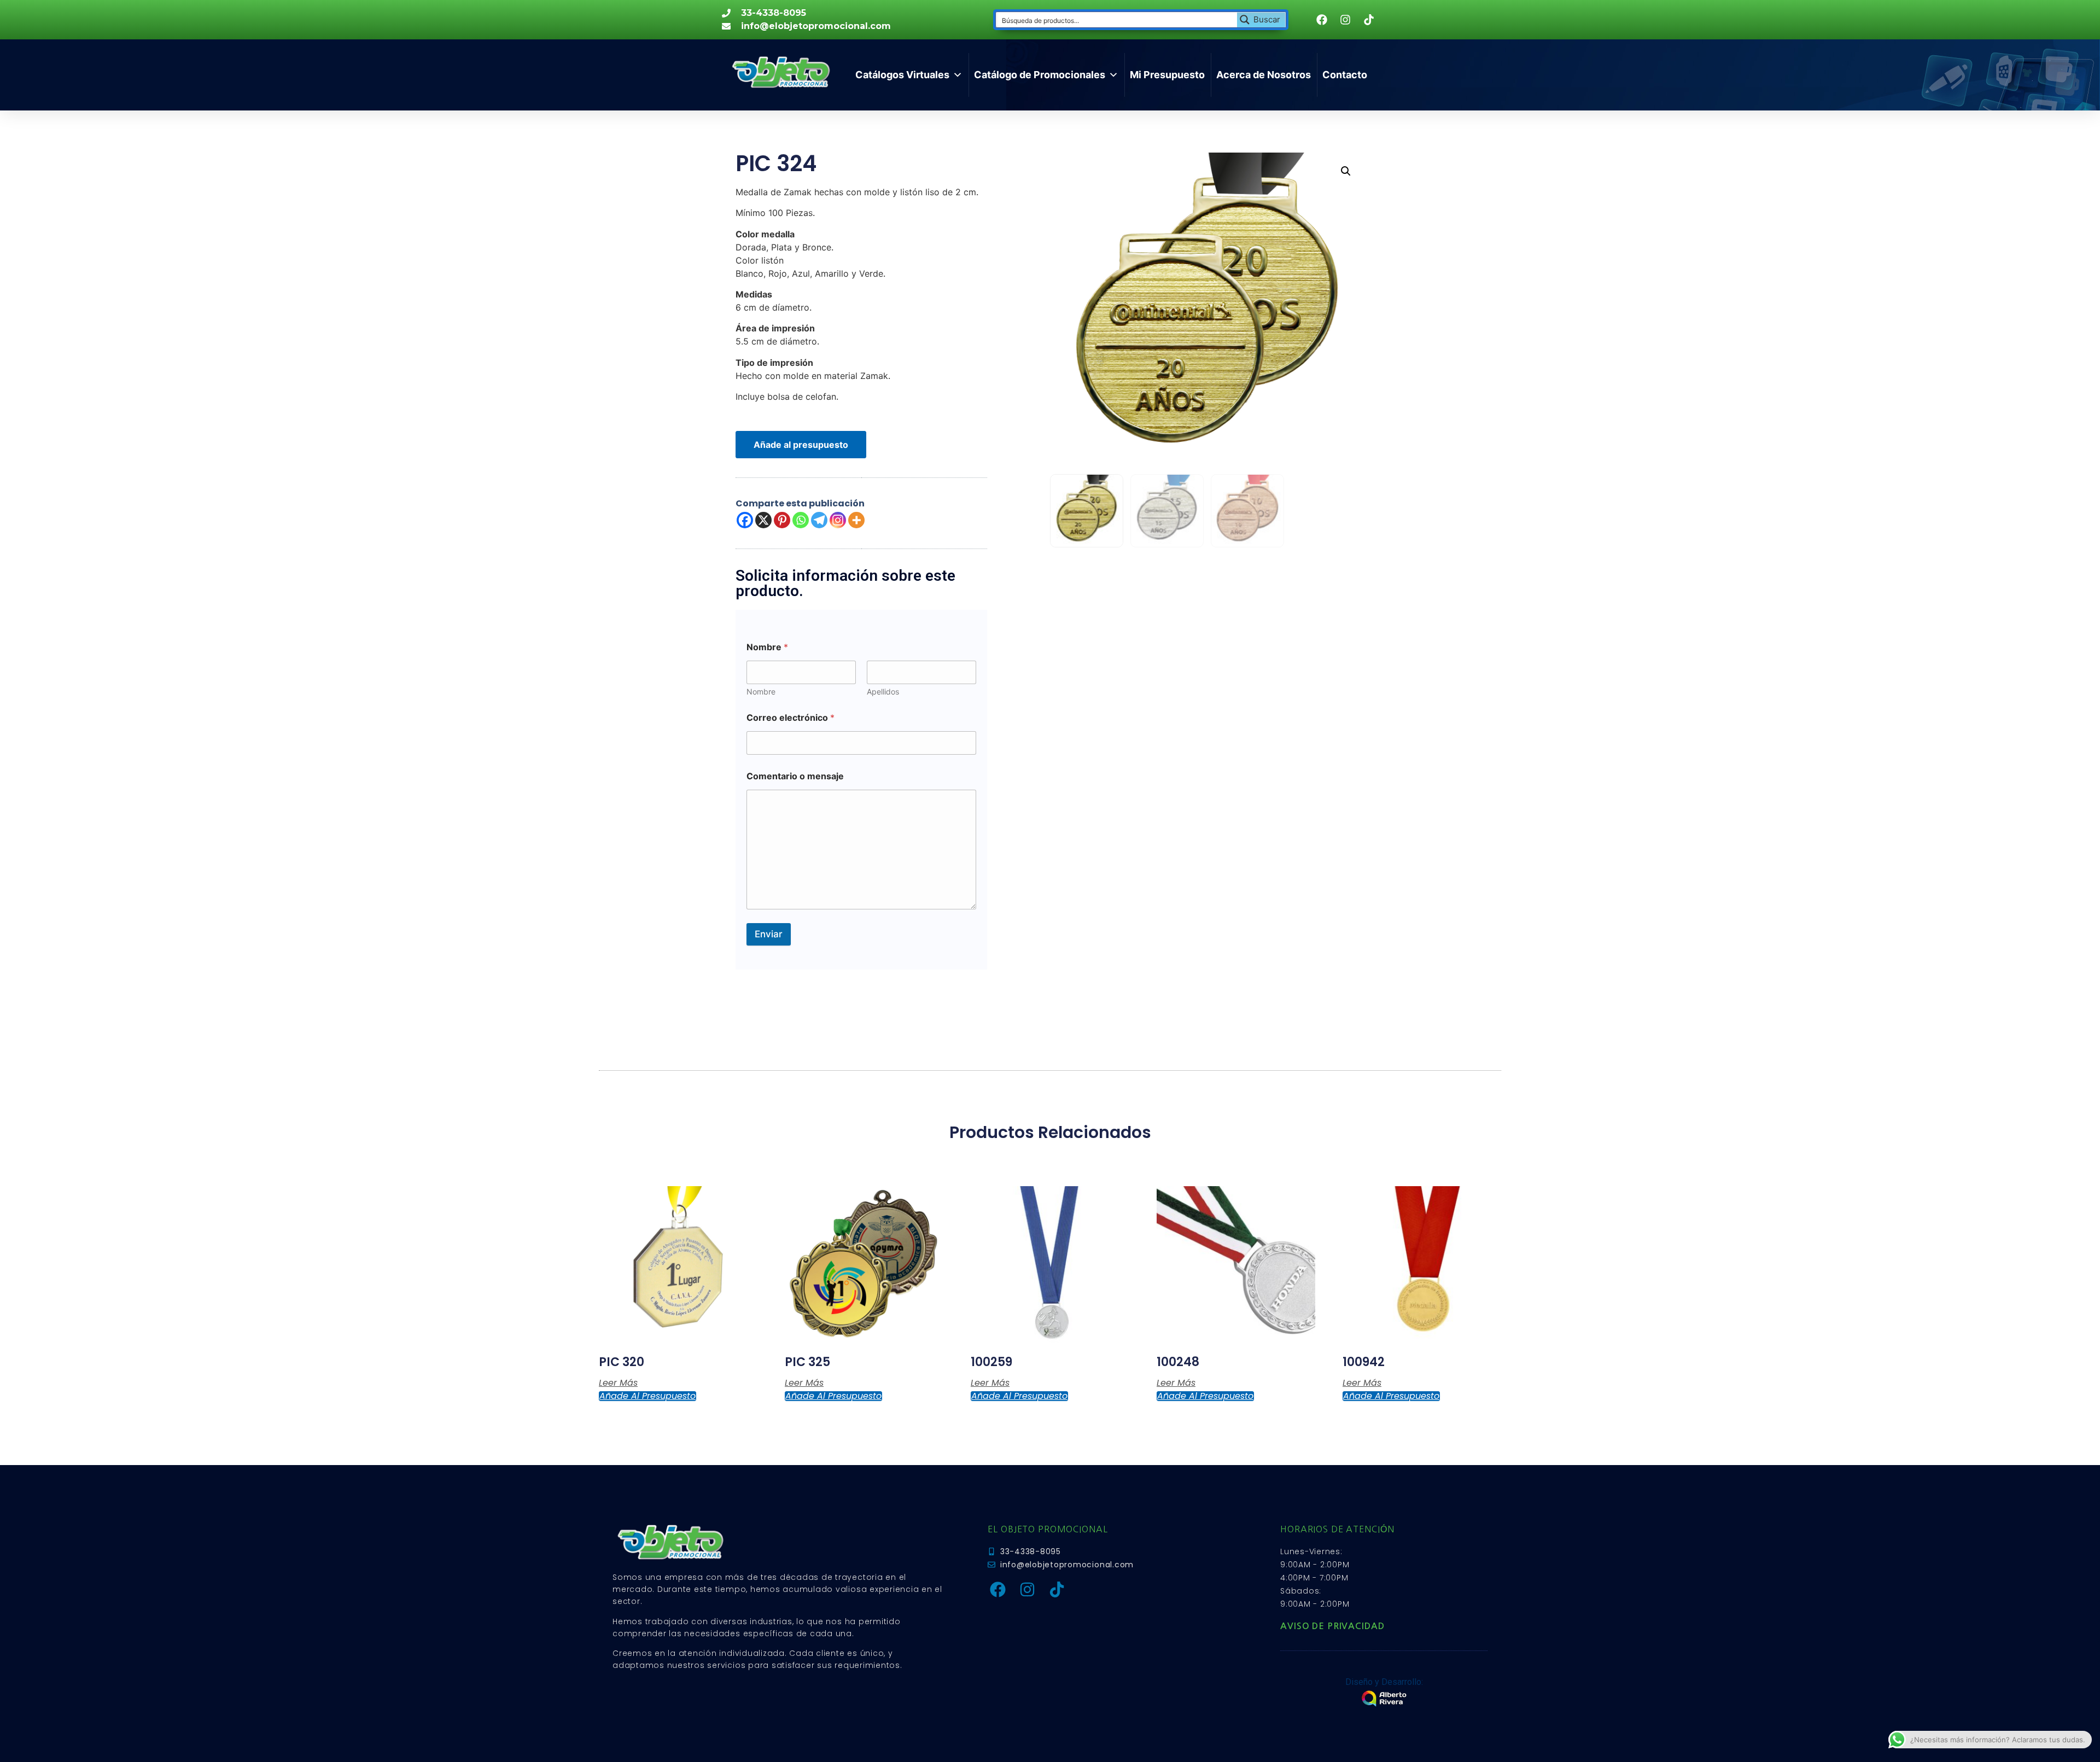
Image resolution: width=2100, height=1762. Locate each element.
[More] (856, 520)
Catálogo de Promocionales (1040, 75)
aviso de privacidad (1332, 1626)
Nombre (761, 692)
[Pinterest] (782, 520)
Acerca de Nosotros (1264, 75)
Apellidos (883, 692)
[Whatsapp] (801, 520)
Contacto (1345, 75)
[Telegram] (819, 520)
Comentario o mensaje (795, 776)
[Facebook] (745, 520)
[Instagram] (838, 520)
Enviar (769, 934)
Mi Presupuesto (1167, 75)
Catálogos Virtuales (902, 75)
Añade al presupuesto (801, 445)
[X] (763, 520)
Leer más (618, 1383)
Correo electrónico (791, 718)
